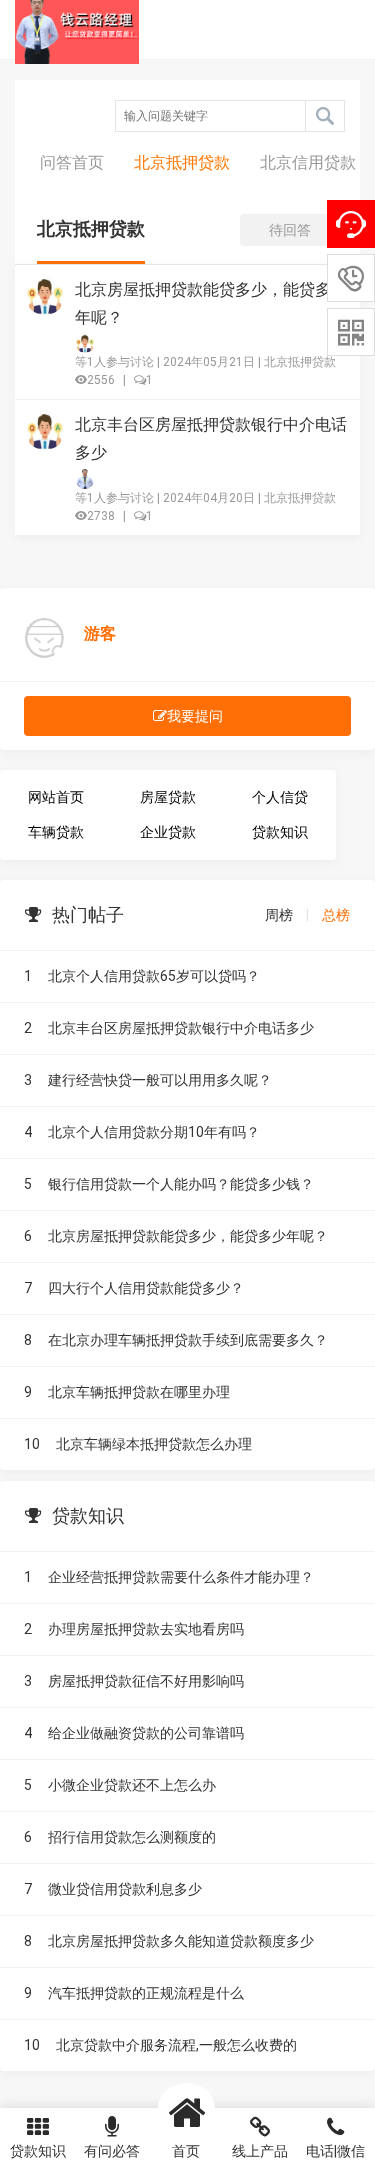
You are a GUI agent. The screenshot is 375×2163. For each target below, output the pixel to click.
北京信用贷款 (308, 162)
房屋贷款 (168, 797)
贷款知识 (280, 832)
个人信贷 (280, 797)
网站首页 (56, 797)
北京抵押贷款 (182, 162)
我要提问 (195, 716)
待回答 (290, 230)
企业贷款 (168, 832)
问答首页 (72, 162)
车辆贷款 (56, 832)
